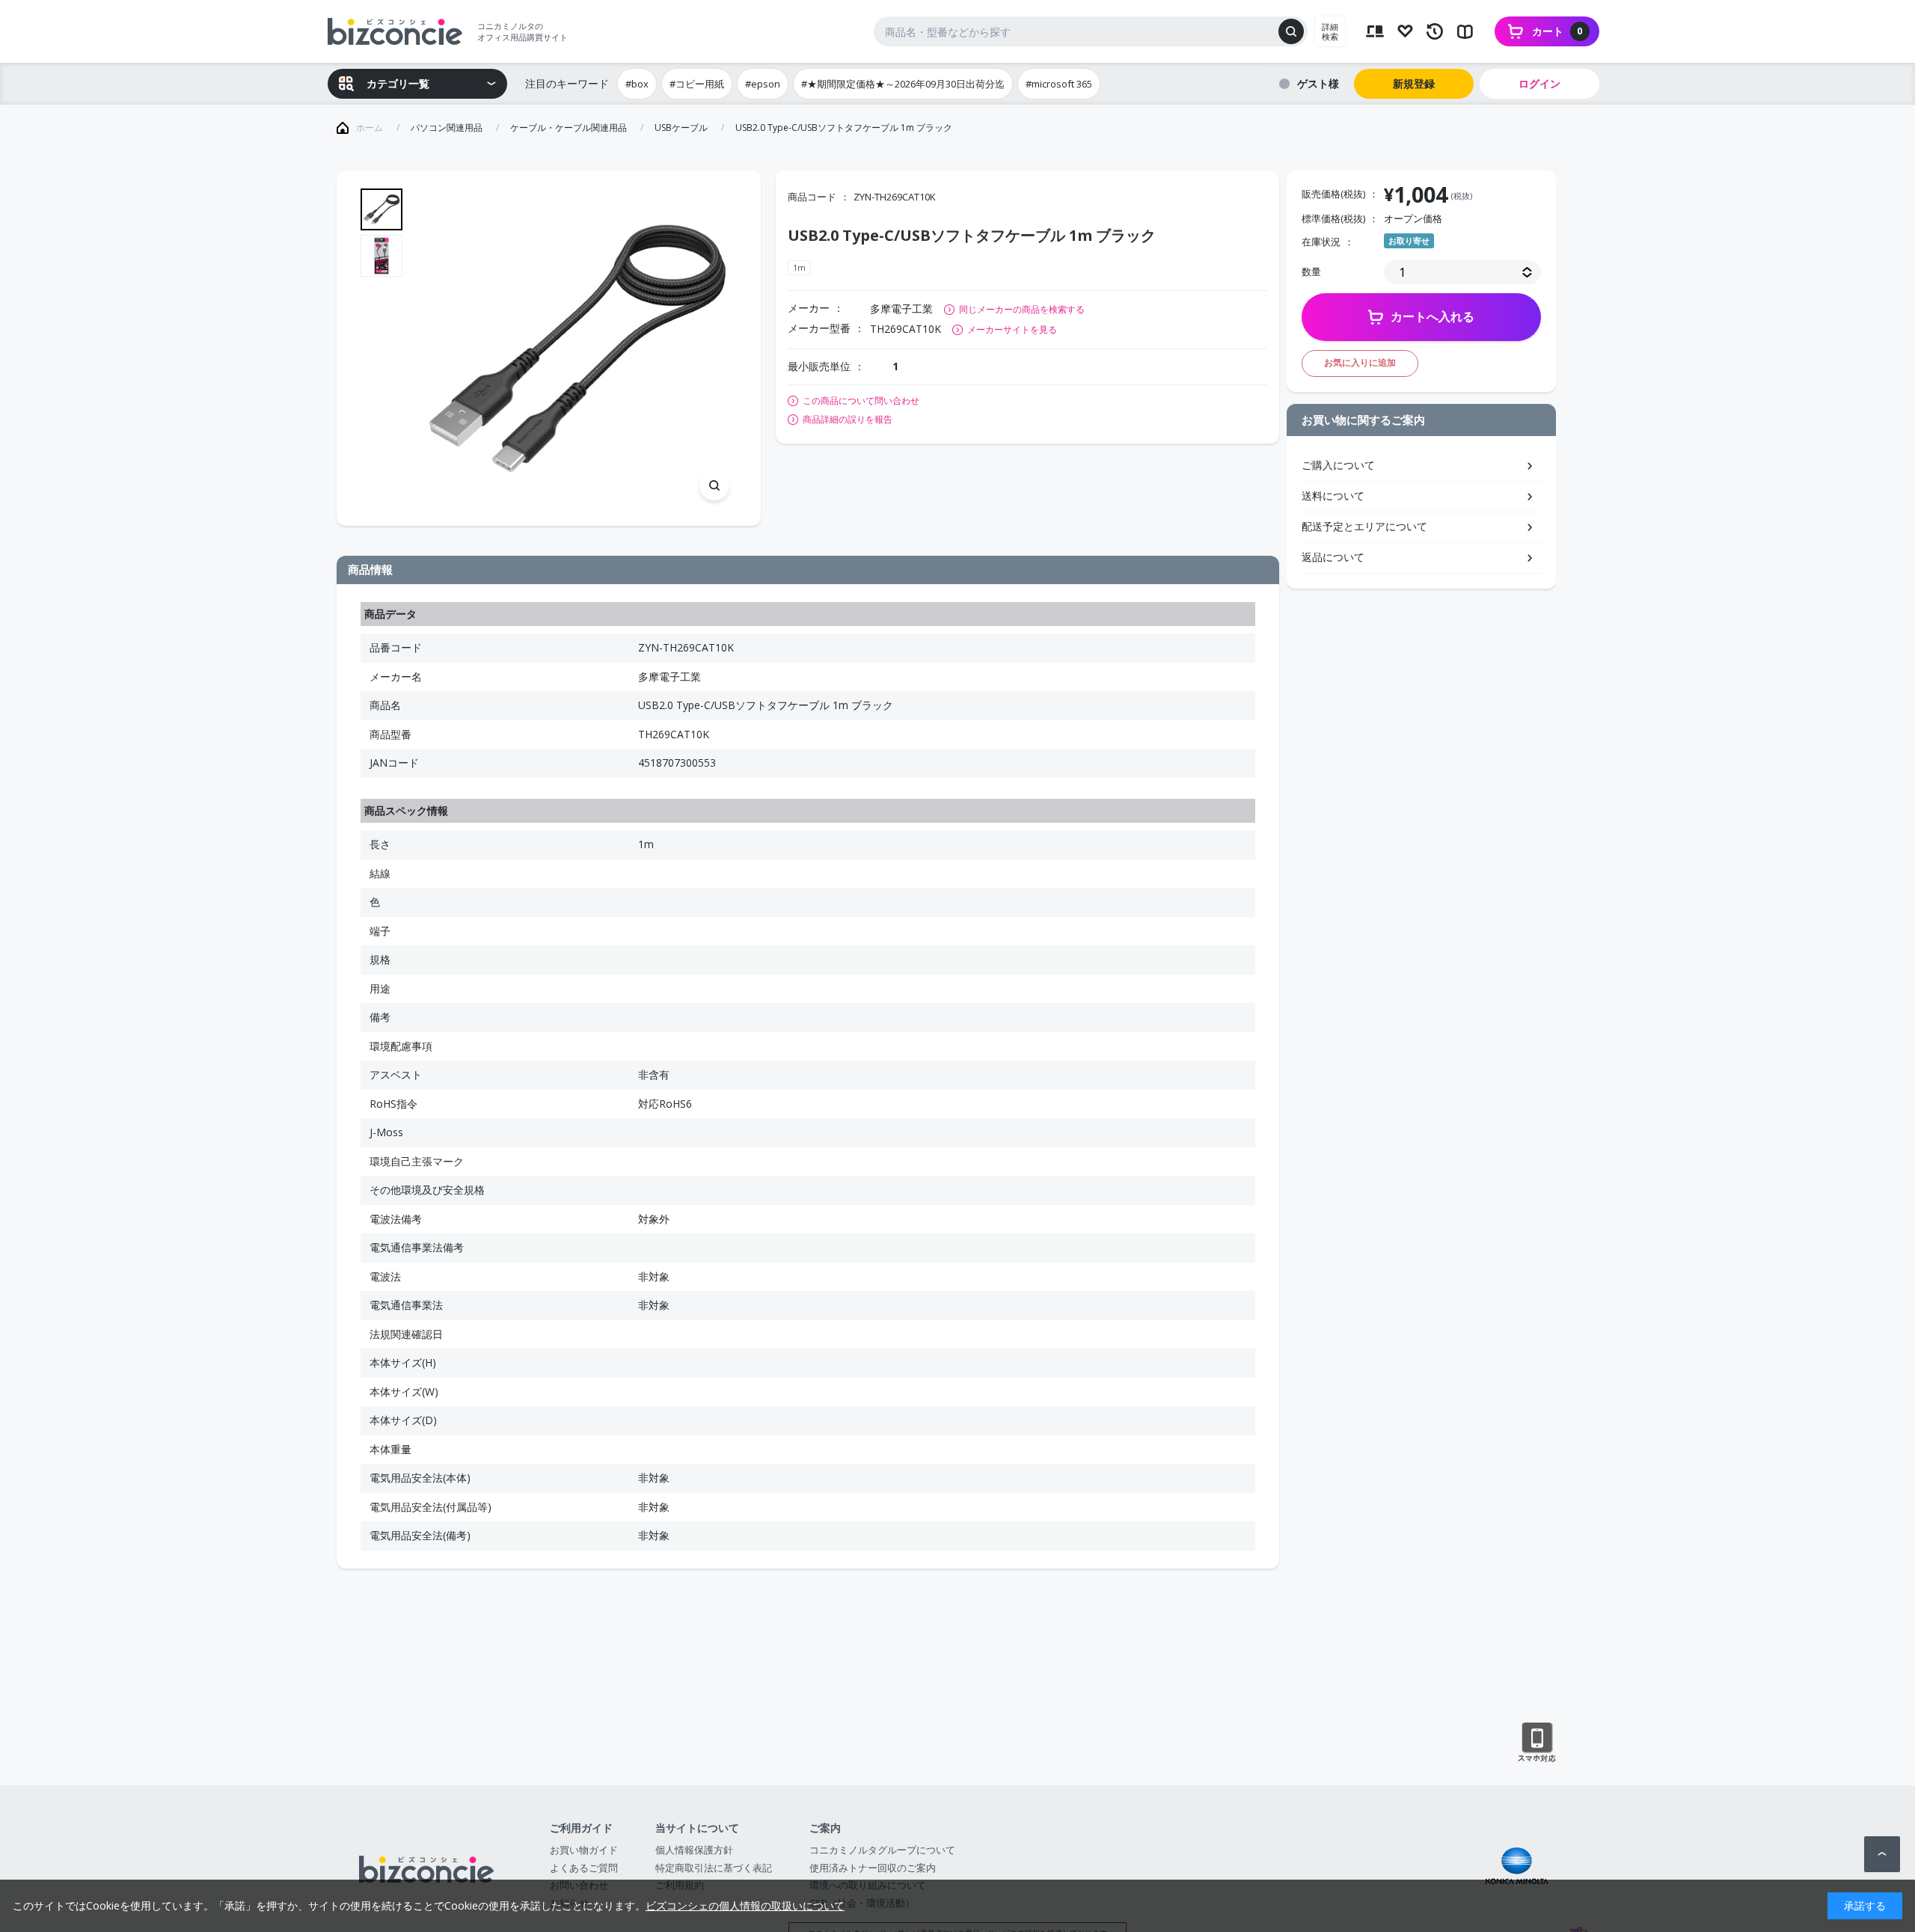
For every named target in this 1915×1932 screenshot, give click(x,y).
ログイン (1539, 83)
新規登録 (1414, 83)
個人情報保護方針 (694, 1850)
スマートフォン (1537, 1743)
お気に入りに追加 (1360, 362)
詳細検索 (1330, 31)
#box (637, 84)
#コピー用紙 (697, 84)
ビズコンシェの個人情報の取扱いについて (745, 1905)
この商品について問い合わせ (861, 401)
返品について (1333, 557)
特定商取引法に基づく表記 (714, 1868)
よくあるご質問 (584, 1868)
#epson (763, 84)
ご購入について (1338, 465)
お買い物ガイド (584, 1850)
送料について (1333, 496)
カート (1557, 31)
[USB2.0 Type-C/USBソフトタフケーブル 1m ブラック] (577, 348)
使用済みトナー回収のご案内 (873, 1868)
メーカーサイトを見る (1012, 329)
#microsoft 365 (1059, 84)
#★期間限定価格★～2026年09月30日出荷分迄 (903, 84)
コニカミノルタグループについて (882, 1850)
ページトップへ (1882, 1854)
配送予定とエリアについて (1364, 526)
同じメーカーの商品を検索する (1022, 309)
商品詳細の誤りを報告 (848, 420)
